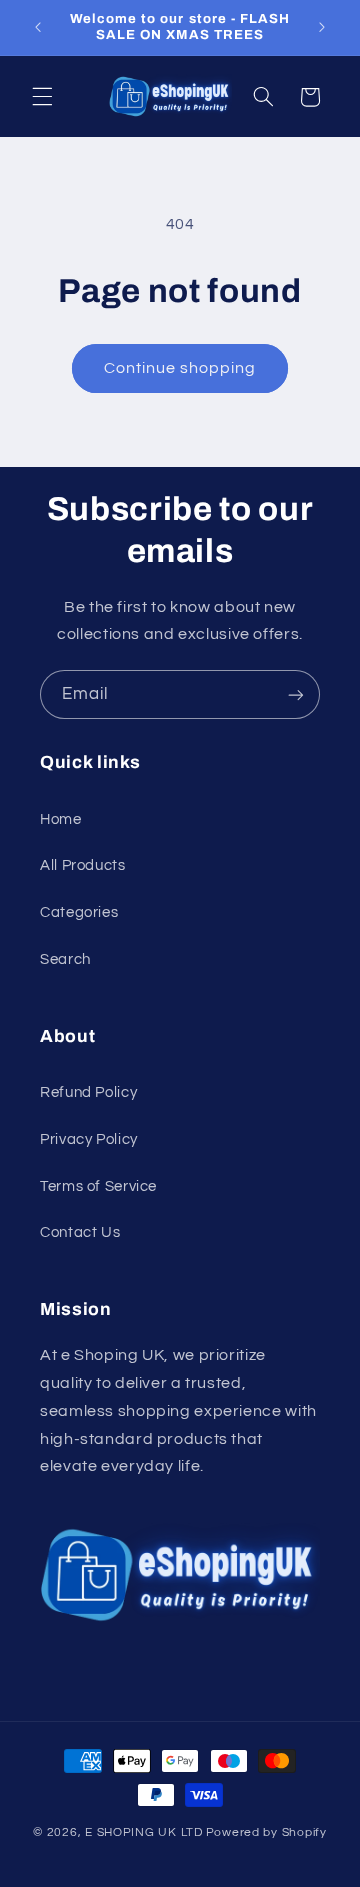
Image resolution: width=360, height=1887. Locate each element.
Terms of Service (98, 1186)
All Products (83, 865)
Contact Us (80, 1232)
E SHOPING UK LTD (144, 1832)
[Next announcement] (322, 27)
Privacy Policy (89, 1139)
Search (65, 959)
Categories (79, 912)
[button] (42, 97)
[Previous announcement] (38, 27)
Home (61, 819)
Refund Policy (88, 1092)
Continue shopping (180, 368)
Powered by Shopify (266, 1832)
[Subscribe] (296, 694)
